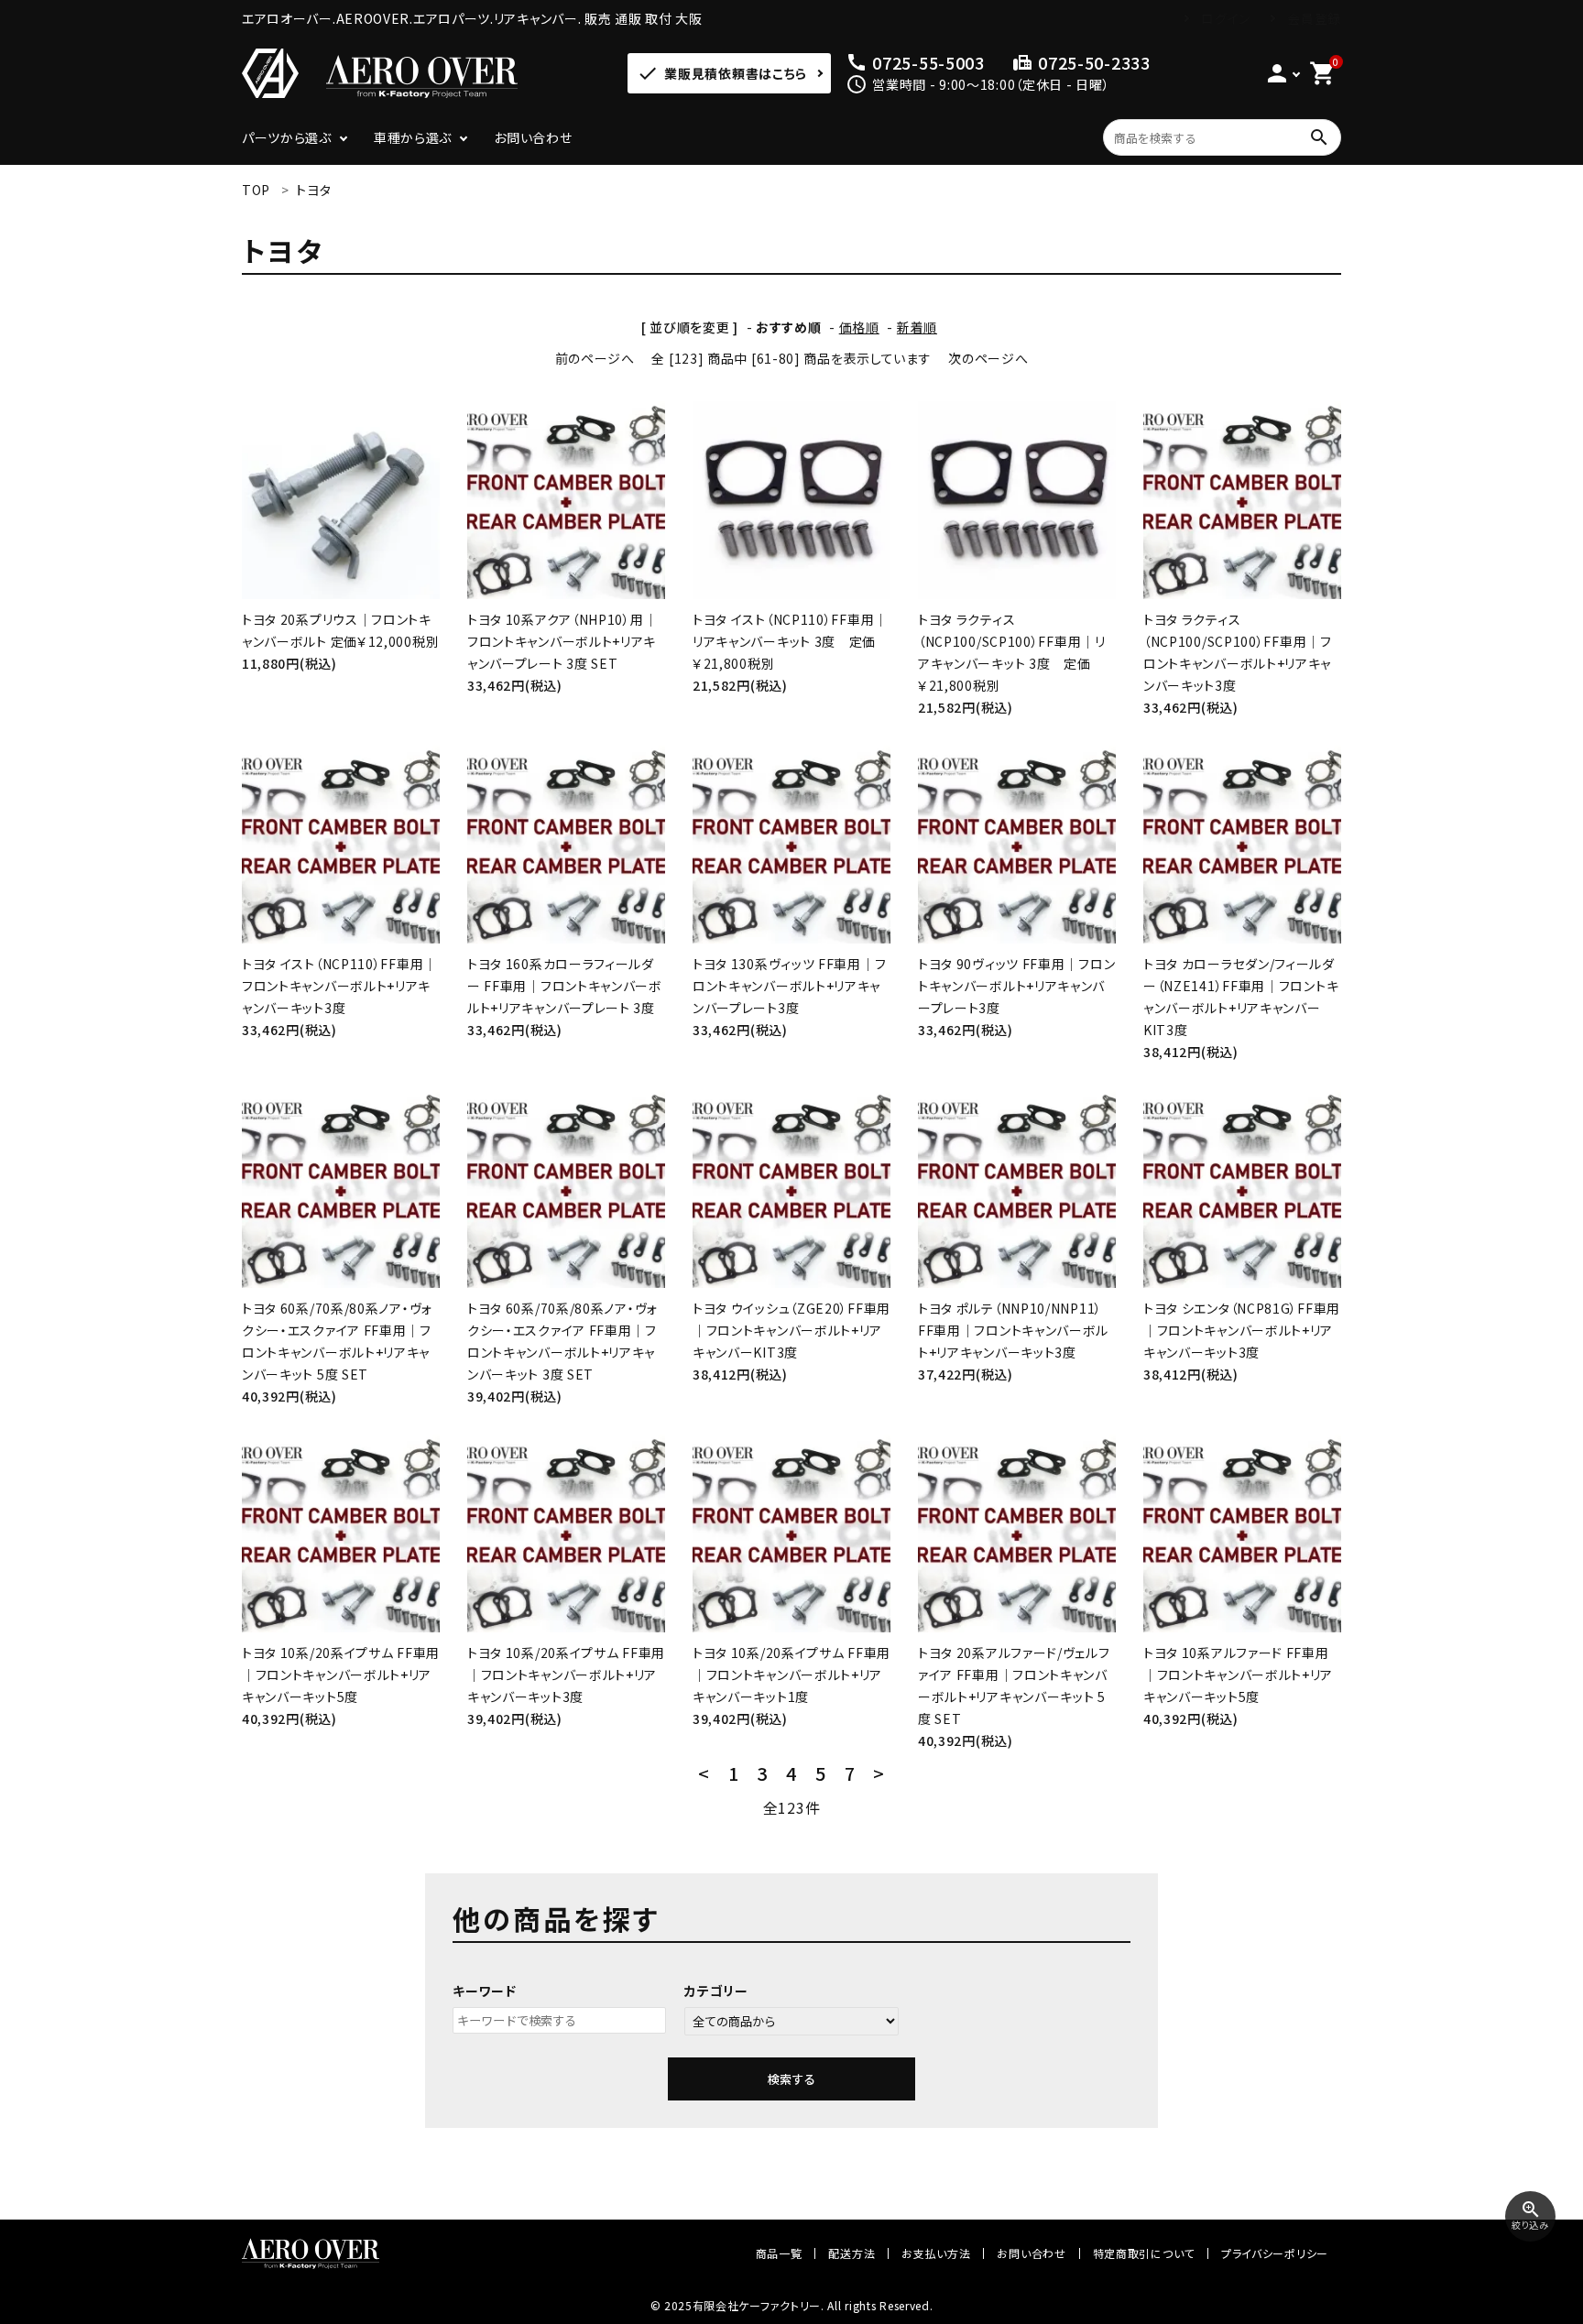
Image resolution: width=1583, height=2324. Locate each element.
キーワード (485, 1991)
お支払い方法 (936, 2253)
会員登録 (1314, 18)
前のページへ (595, 358)
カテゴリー (716, 1991)
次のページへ (988, 358)
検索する (791, 2079)
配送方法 (852, 2253)
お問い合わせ (533, 137)
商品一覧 (779, 2253)
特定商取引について (1144, 2253)
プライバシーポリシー (1275, 2253)
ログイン (1226, 18)
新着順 (917, 327)
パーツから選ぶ (287, 137)
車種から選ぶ (413, 137)
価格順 (859, 327)
